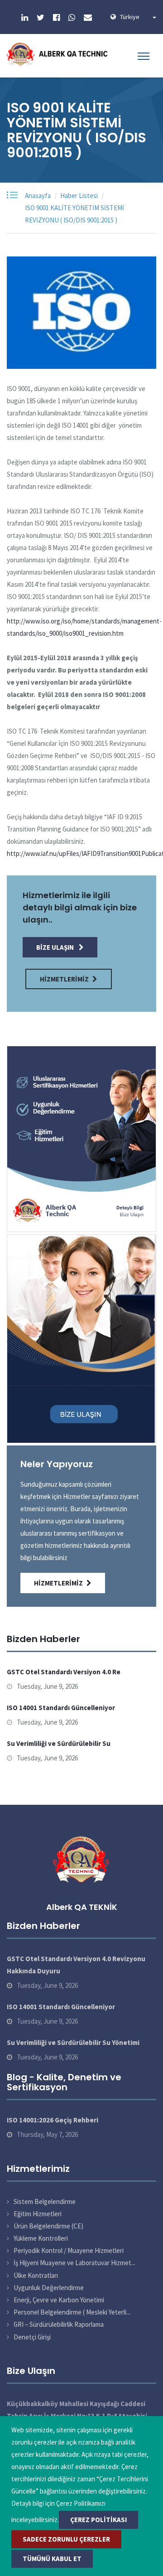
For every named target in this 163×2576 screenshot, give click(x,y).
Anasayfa (38, 196)
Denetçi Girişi (32, 2337)
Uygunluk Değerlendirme (49, 2288)
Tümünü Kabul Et (52, 2559)
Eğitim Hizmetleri (38, 2214)
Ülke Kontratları (36, 2275)
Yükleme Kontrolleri (41, 2238)
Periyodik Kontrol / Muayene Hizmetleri (69, 2250)
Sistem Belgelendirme (45, 2201)
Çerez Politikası (98, 2520)
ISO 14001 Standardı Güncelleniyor (61, 1708)
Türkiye (136, 17)
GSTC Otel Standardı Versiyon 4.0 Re (64, 1672)
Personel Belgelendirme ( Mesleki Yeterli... (72, 2312)
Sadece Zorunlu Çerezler (66, 2539)
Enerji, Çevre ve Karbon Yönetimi (59, 2300)
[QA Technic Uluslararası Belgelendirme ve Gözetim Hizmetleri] (59, 54)
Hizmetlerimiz (64, 979)
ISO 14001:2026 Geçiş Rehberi (53, 2120)
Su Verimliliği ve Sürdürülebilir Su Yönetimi (73, 2042)
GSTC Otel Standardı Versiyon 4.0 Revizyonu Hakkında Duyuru (76, 1965)
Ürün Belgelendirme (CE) (48, 2226)
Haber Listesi (79, 196)
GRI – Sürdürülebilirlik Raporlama (59, 2324)
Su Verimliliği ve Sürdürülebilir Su (59, 1743)
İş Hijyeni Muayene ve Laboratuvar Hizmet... (74, 2263)
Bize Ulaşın (56, 947)
